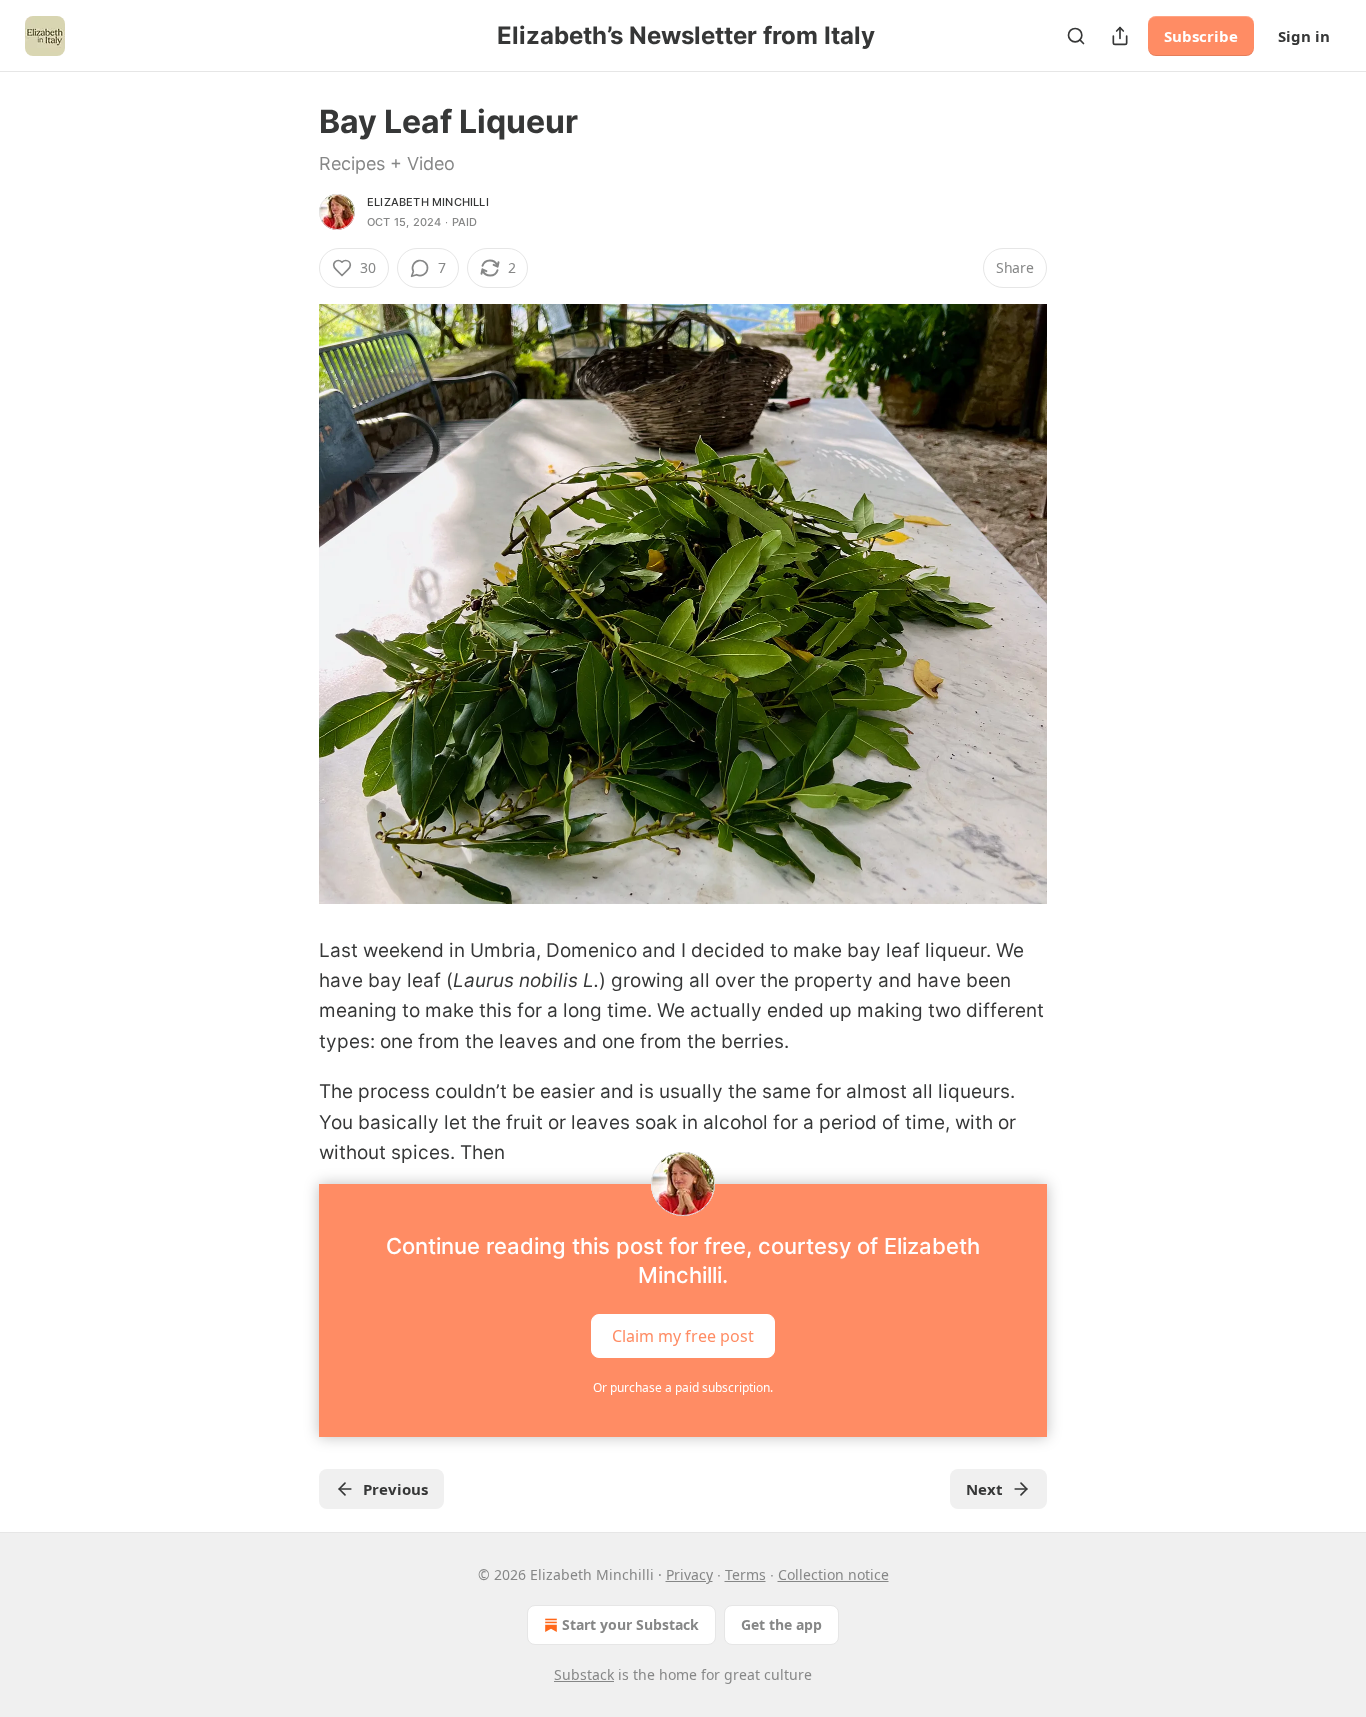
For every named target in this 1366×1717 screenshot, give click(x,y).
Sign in (1304, 36)
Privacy (689, 1574)
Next (984, 1489)
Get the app (781, 1624)
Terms (745, 1574)
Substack (584, 1674)
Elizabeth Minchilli (428, 202)
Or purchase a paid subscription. (683, 1387)
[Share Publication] (1120, 36)
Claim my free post (683, 1336)
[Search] (1076, 36)
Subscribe (1201, 36)
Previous (395, 1489)
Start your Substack (630, 1624)
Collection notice (833, 1574)
